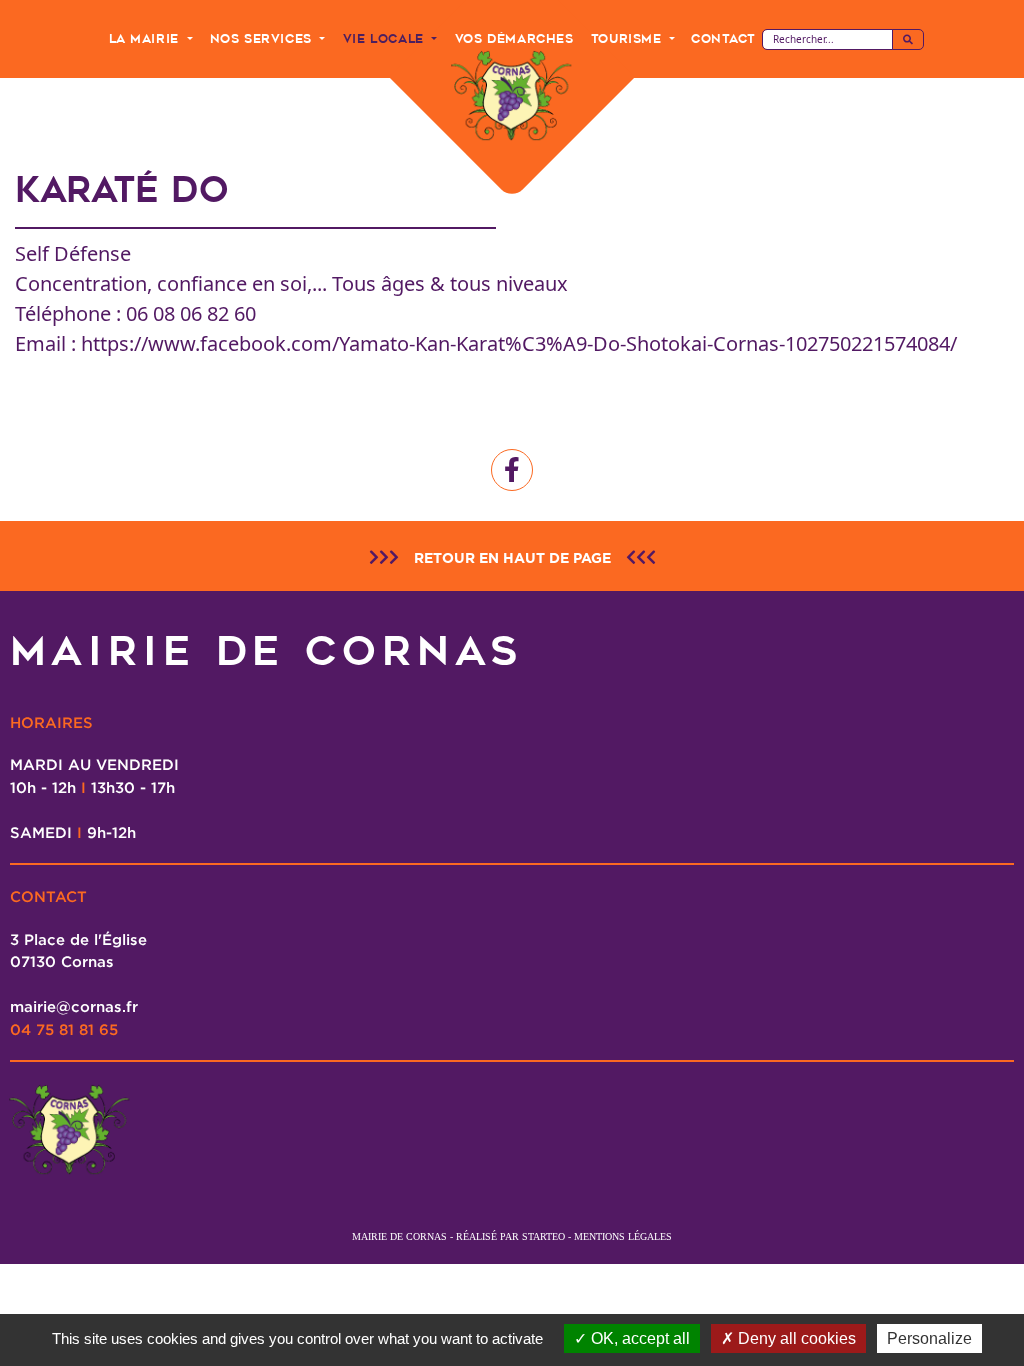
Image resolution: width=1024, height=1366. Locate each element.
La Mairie (146, 38)
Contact (722, 38)
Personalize (929, 1338)
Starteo (543, 1236)
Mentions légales (623, 1236)
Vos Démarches (514, 38)
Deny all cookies (795, 1338)
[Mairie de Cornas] (512, 96)
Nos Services (263, 38)
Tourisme (628, 38)
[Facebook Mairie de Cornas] (512, 470)
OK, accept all (638, 1338)
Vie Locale (386, 38)
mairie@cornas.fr (74, 1006)
